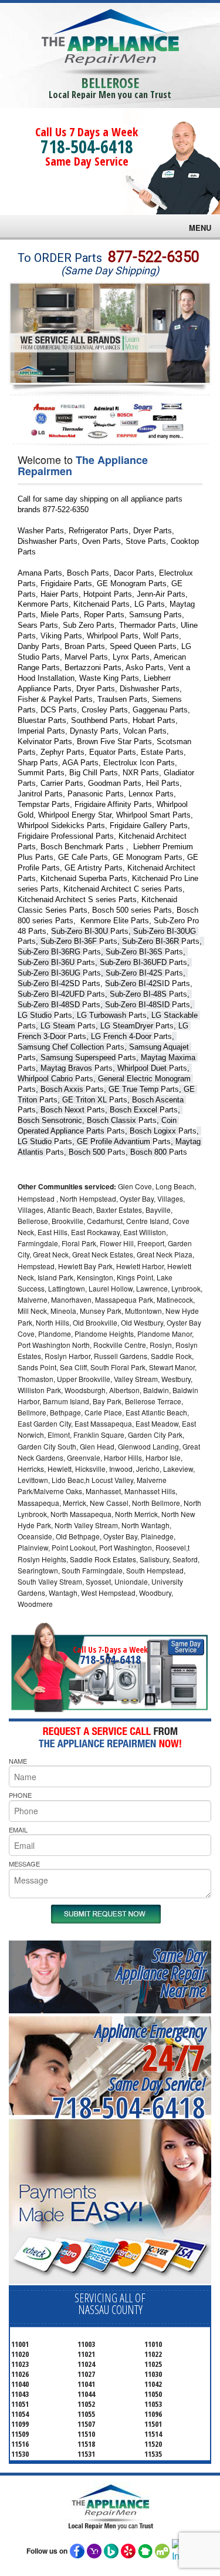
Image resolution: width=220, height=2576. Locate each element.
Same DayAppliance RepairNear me (161, 1973)
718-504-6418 (87, 147)
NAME (18, 1761)
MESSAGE (24, 1864)
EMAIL (18, 1830)
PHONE (20, 1795)
